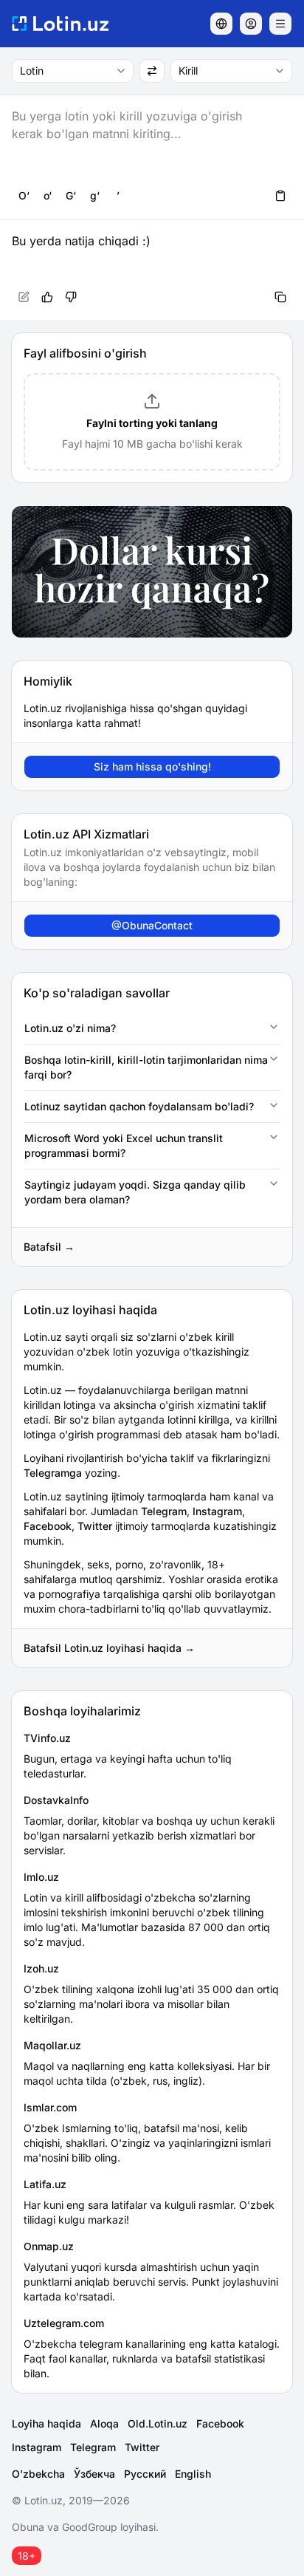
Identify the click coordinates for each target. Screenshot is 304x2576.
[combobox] (73, 71)
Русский (145, 2474)
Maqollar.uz (52, 2045)
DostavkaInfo (56, 1800)
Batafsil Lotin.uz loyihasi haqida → (109, 1648)
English (193, 2474)
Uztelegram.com (64, 2323)
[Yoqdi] (47, 297)
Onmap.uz (49, 2246)
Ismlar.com (50, 2107)
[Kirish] (251, 24)
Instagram (217, 1511)
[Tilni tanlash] (221, 24)
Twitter (95, 1526)
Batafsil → (49, 1247)
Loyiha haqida (46, 2423)
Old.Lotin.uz (158, 2423)
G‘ (71, 195)
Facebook (48, 1526)
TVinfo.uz (47, 1738)
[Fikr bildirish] (71, 297)
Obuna (28, 2527)
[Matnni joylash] (280, 196)
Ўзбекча (94, 2474)
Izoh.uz (41, 1968)
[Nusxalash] (280, 297)
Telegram (164, 1511)
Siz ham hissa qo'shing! (152, 766)
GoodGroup (90, 2527)
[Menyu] (280, 24)
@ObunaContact (152, 925)
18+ (27, 2556)
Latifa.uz (45, 2184)
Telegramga (53, 1473)
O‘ (24, 195)
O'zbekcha (38, 2474)
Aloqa (104, 2423)
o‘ (48, 195)
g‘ (95, 195)
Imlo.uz (41, 1877)
